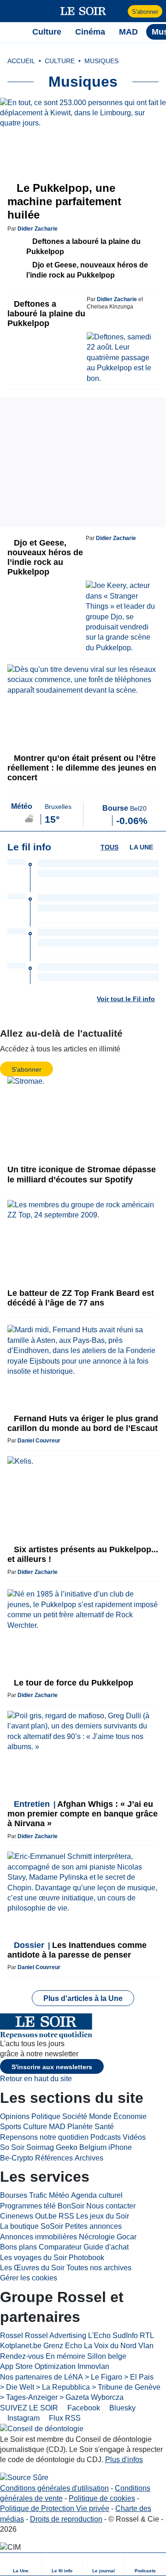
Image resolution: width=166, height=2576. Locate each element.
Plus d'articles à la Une (83, 1998)
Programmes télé (28, 2206)
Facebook (83, 2408)
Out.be (46, 2216)
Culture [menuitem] (47, 32)
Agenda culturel (97, 2195)
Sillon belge (107, 2356)
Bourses (14, 2195)
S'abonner (145, 12)
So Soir (12, 2147)
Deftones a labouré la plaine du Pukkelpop (83, 246)
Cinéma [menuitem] (90, 32)
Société (75, 2116)
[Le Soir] (83, 11)
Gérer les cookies (29, 2278)
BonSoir (71, 2206)
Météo (59, 2195)
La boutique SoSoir (32, 2226)
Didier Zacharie (38, 229)
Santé (104, 2127)
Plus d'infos (124, 2460)
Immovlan (93, 2366)
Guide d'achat (106, 2247)
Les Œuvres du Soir (32, 2268)
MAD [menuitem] (128, 32)
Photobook (86, 2258)
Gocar (127, 2237)
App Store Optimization (38, 2366)
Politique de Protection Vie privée (55, 2508)
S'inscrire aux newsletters (52, 2067)
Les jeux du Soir (103, 2216)
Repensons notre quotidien (44, 2137)
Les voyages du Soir (33, 2258)
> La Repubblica (63, 2387)
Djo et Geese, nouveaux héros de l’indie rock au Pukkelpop (87, 270)
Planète (80, 2127)
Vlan (146, 2346)
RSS (66, 2216)
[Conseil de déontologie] (42, 2429)
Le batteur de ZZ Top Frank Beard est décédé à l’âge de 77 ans (81, 1298)
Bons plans (18, 2247)
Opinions (15, 2116)
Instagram (23, 2418)
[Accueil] (12, 32)
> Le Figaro (104, 2377)
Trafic (38, 2195)
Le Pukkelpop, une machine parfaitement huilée (64, 201)
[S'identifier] (120, 11)
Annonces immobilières (39, 2237)
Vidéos (134, 2137)
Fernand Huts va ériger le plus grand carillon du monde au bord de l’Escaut (83, 1423)
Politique (46, 2116)
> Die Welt (17, 2387)
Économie (130, 2116)
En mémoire (65, 2356)
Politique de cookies (102, 2498)
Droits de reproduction (66, 2519)
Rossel (12, 2336)
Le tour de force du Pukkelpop (72, 1683)
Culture (35, 2127)
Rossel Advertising (56, 2336)
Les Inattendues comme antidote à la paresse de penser (77, 1950)
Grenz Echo (63, 2346)
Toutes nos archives (99, 2268)
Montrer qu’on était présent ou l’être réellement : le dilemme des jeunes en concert (82, 768)
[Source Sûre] (24, 2478)
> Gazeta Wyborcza (92, 2397)
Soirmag (40, 2147)
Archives (89, 2158)
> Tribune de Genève (126, 2387)
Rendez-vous (22, 2356)
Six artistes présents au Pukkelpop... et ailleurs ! (83, 1554)
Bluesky (122, 2408)
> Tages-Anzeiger (29, 2397)
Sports (11, 2127)
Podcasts (106, 2137)
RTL (147, 2336)
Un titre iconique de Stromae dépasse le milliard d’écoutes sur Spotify (82, 1174)
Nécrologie (97, 2237)
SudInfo (125, 2336)
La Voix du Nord (110, 2346)
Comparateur (60, 2247)
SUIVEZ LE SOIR (29, 2408)
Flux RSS (64, 2418)
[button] (12, 11)
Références (54, 2158)
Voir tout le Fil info (126, 999)
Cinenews (17, 2216)
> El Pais (139, 2377)
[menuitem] (21, 2564)
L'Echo (99, 2336)
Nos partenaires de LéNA (41, 2377)
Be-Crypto (17, 2158)
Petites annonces (93, 2226)
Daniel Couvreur (39, 1441)
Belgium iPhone (106, 2147)
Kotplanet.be (21, 2346)
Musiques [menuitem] (101, 61)
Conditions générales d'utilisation (54, 2488)
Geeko (67, 2147)
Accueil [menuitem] (21, 61)
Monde (100, 2116)
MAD (57, 2127)
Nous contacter (111, 2206)
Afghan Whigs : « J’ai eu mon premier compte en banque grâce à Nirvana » (83, 1814)
